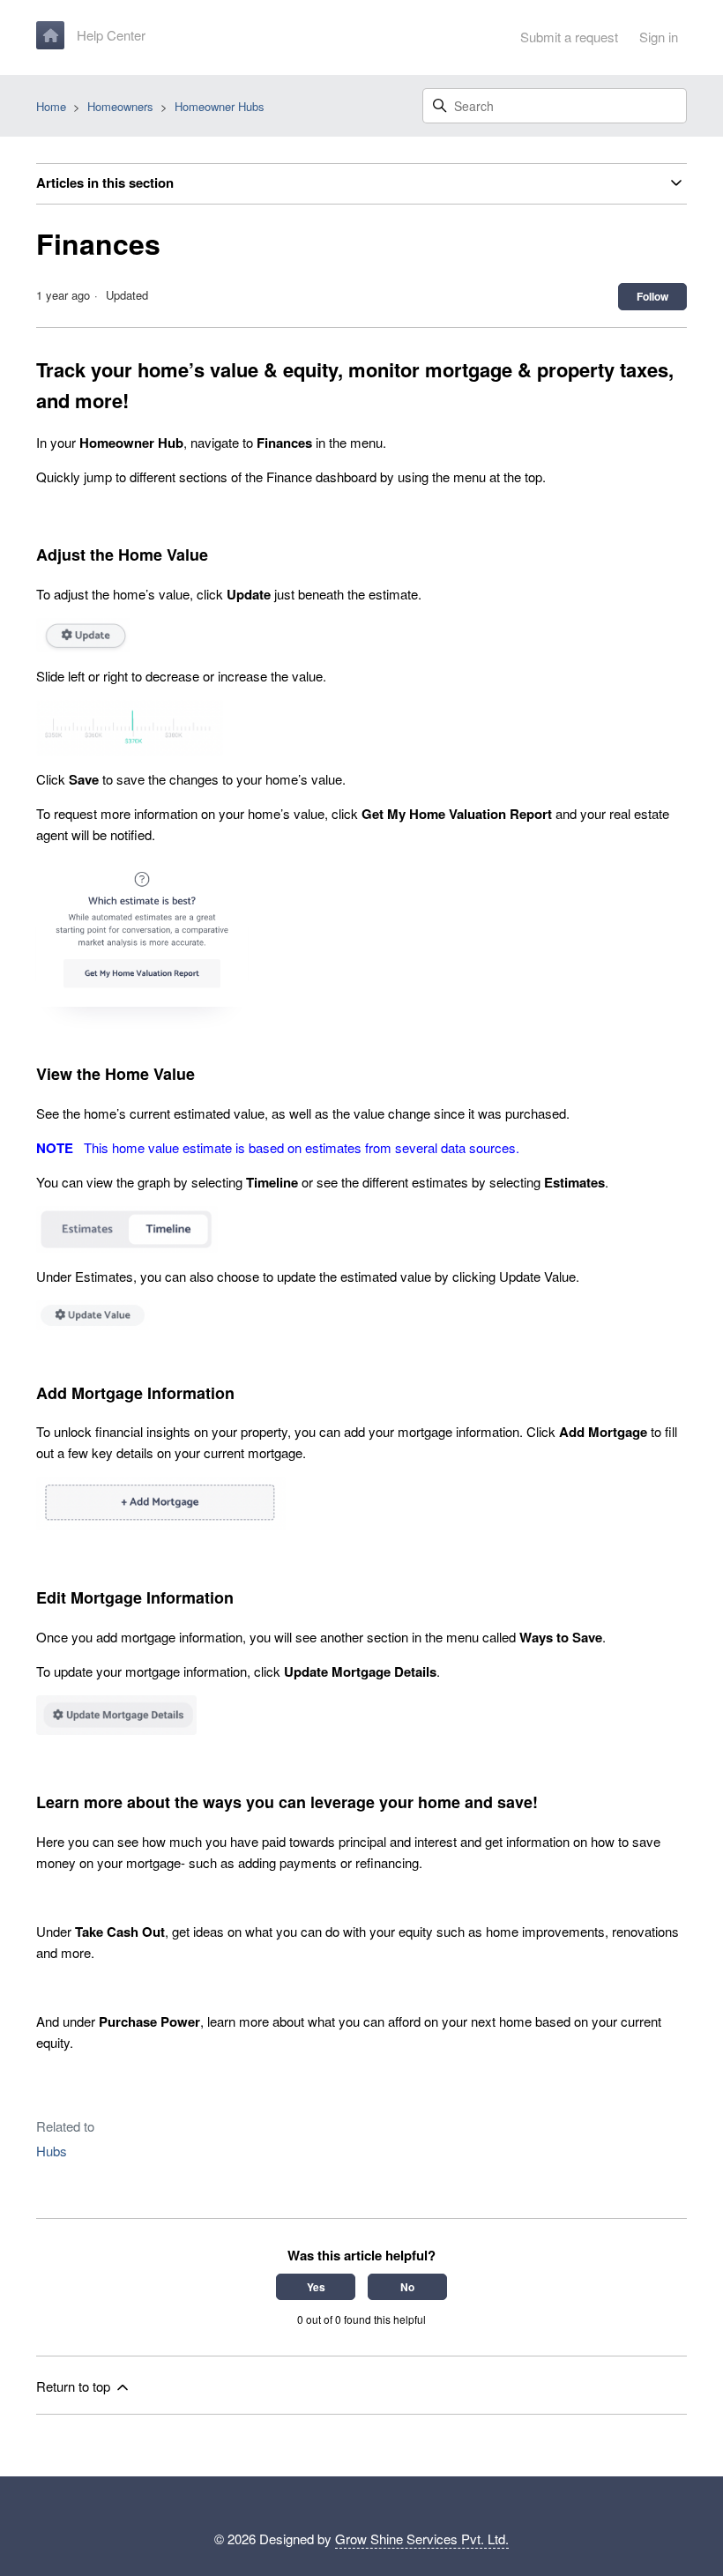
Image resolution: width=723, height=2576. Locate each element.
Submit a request (569, 37)
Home (51, 106)
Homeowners (120, 106)
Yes (316, 2287)
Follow (652, 296)
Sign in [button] (659, 37)
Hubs (52, 2151)
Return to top (75, 2386)
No (407, 2287)
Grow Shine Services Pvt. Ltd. (422, 2539)
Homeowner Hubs (220, 106)
